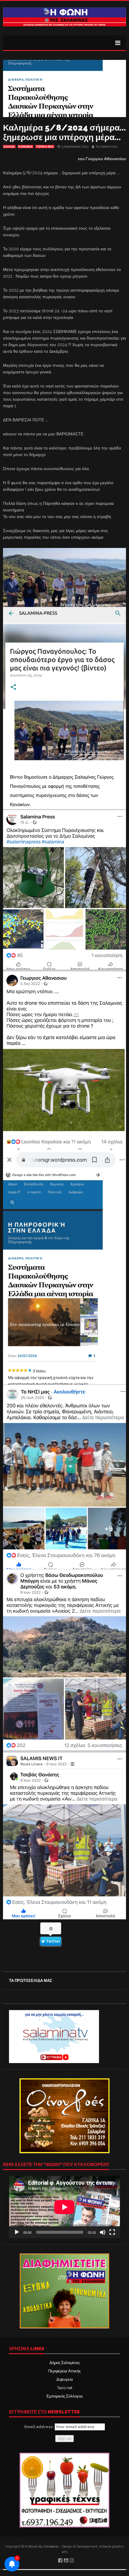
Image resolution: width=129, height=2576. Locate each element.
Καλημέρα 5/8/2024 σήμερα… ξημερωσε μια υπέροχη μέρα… (64, 132)
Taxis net (65, 2388)
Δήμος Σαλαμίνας (65, 2363)
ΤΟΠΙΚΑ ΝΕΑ (45, 147)
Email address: (39, 2427)
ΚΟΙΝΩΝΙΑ (25, 147)
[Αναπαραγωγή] (17, 2232)
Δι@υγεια (65, 2379)
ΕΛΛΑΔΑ (9, 147)
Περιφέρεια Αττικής (64, 2371)
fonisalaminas (106, 147)
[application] (64, 2207)
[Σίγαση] (103, 2232)
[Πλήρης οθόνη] (112, 2232)
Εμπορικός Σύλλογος (65, 2396)
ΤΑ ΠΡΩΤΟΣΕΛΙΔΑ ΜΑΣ (31, 1981)
